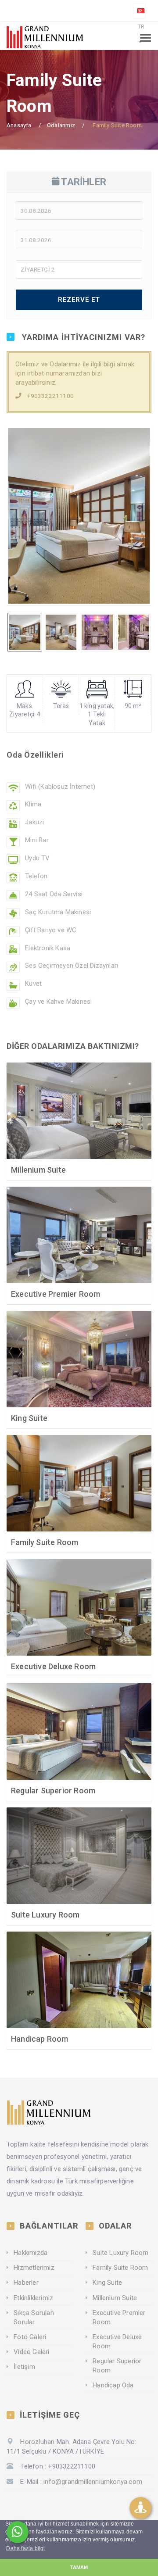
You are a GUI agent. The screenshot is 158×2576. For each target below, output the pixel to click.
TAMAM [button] (79, 2567)
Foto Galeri (30, 2337)
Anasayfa (19, 125)
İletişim (24, 2367)
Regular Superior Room (53, 1791)
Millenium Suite (38, 1170)
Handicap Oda (113, 2385)
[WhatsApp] (18, 2532)
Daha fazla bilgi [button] (25, 2548)
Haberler (26, 2283)
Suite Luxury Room (45, 1915)
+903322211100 (50, 396)
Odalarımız (61, 125)
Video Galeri (31, 2352)
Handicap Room (40, 2039)
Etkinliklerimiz (33, 2298)
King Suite (29, 1418)
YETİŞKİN (37, 297)
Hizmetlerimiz (34, 2268)
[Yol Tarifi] (140, 2508)
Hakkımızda (31, 2253)
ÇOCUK (34, 322)
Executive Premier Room (56, 1294)
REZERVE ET (79, 300)
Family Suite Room (45, 1542)
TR (141, 26)
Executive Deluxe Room (53, 1666)
